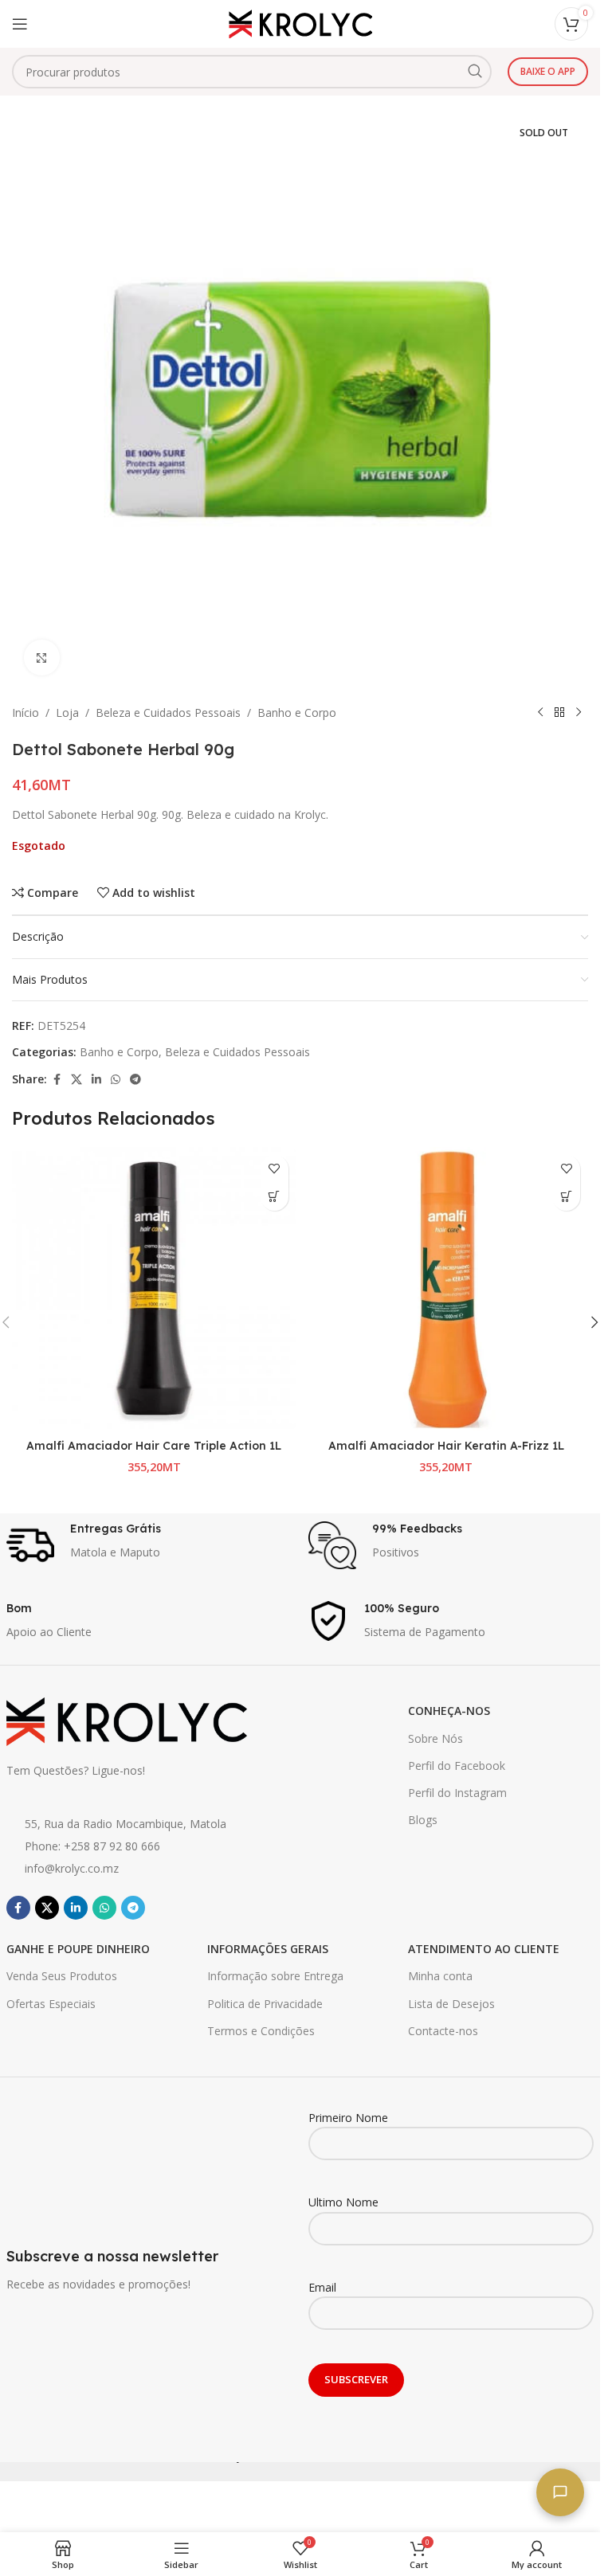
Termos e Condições (261, 2031)
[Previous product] (540, 713)
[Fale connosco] (560, 2492)
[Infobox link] (149, 1545)
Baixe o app (548, 71)
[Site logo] (300, 23)
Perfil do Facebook (457, 1766)
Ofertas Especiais (51, 2004)
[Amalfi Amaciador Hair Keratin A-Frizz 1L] (447, 1289)
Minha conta (440, 1976)
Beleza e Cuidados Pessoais (168, 713)
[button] (275, 1197)
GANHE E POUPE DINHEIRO (78, 1949)
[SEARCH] (475, 72)
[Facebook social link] (57, 1080)
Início (25, 713)
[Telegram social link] (135, 1080)
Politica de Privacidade (265, 2004)
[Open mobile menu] (20, 24)
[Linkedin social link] (96, 1080)
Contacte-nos (443, 2031)
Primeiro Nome (348, 2118)
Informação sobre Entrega (275, 1976)
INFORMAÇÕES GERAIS (268, 1949)
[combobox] (252, 72)
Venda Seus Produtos (62, 1976)
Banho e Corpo (297, 713)
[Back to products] (559, 713)
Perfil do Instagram (457, 1793)
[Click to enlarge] (42, 658)
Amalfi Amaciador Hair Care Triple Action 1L (154, 1446)
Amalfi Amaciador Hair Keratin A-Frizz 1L (446, 1446)
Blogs (423, 1820)
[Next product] (579, 713)
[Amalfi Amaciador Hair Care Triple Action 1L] (154, 1289)
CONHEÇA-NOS (449, 1711)
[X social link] (76, 1080)
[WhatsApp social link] (116, 1080)
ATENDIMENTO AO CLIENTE (484, 1949)
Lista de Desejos (451, 2004)
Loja (67, 713)
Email (322, 2287)
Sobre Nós (435, 1738)
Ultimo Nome (343, 2202)
